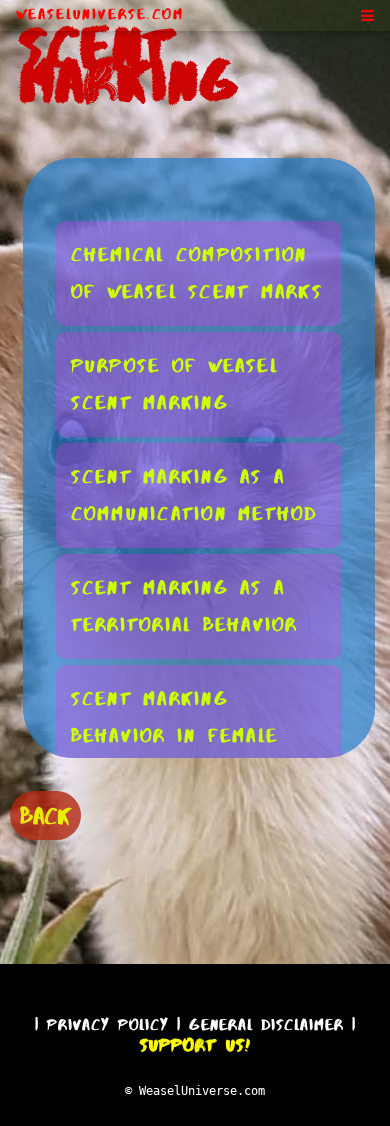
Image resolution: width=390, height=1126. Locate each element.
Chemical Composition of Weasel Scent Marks (197, 273)
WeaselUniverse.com (100, 14)
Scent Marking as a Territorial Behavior (184, 606)
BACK (45, 815)
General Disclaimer (266, 1024)
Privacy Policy (108, 1024)
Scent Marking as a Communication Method (195, 495)
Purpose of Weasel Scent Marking (174, 384)
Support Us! (195, 1045)
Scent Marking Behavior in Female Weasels (175, 735)
